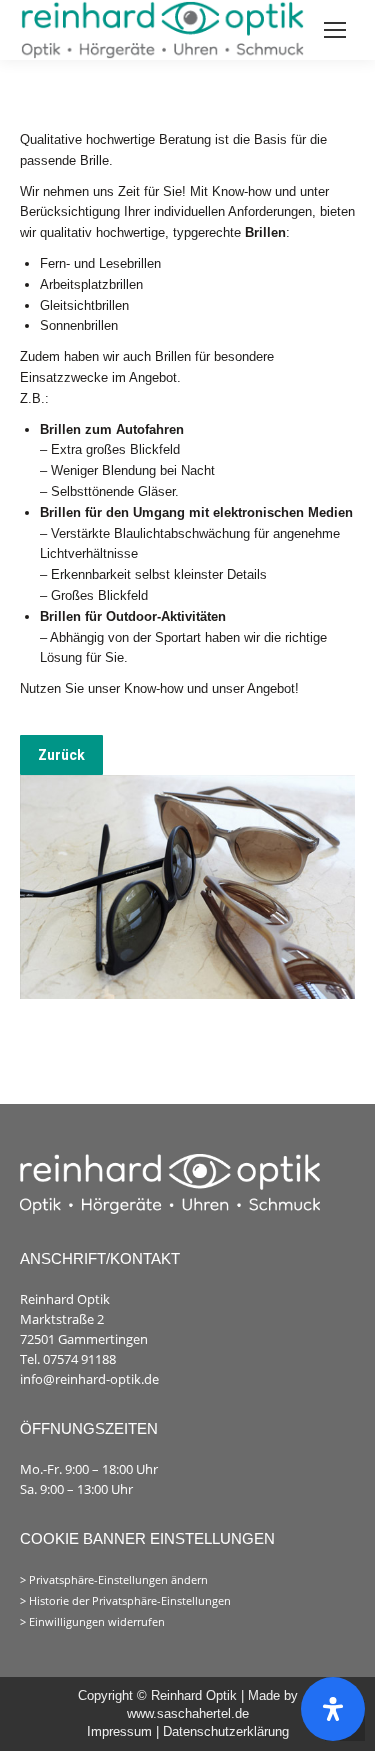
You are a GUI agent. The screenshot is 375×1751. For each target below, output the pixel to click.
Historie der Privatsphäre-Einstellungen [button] (130, 1601)
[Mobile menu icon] (335, 30)
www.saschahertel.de (188, 1713)
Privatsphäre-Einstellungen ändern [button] (118, 1580)
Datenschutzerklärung (226, 1731)
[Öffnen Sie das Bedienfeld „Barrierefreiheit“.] (333, 1709)
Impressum (121, 1731)
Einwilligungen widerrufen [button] (97, 1622)
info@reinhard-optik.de (89, 1379)
